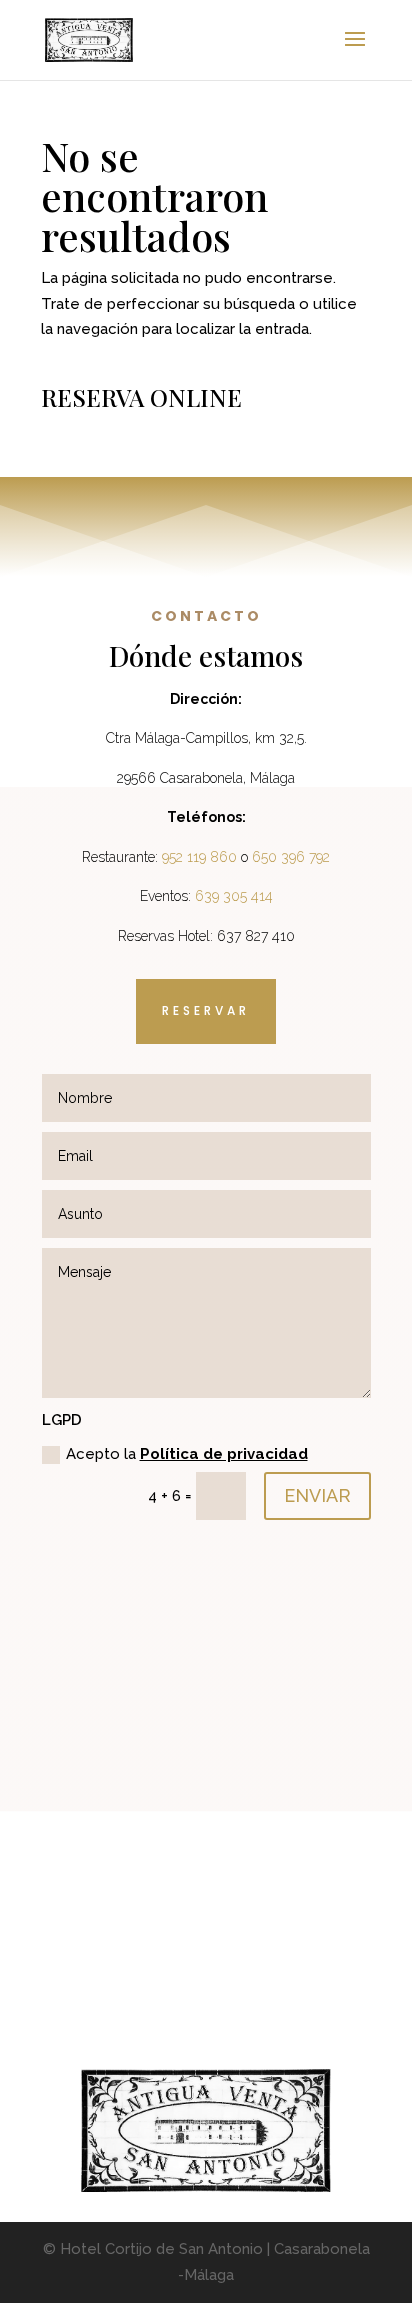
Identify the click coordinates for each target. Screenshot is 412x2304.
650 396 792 (291, 857)
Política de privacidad (224, 1454)
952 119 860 (199, 857)
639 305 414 (234, 896)
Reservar (206, 1010)
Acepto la (187, 1454)
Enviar (317, 1495)
